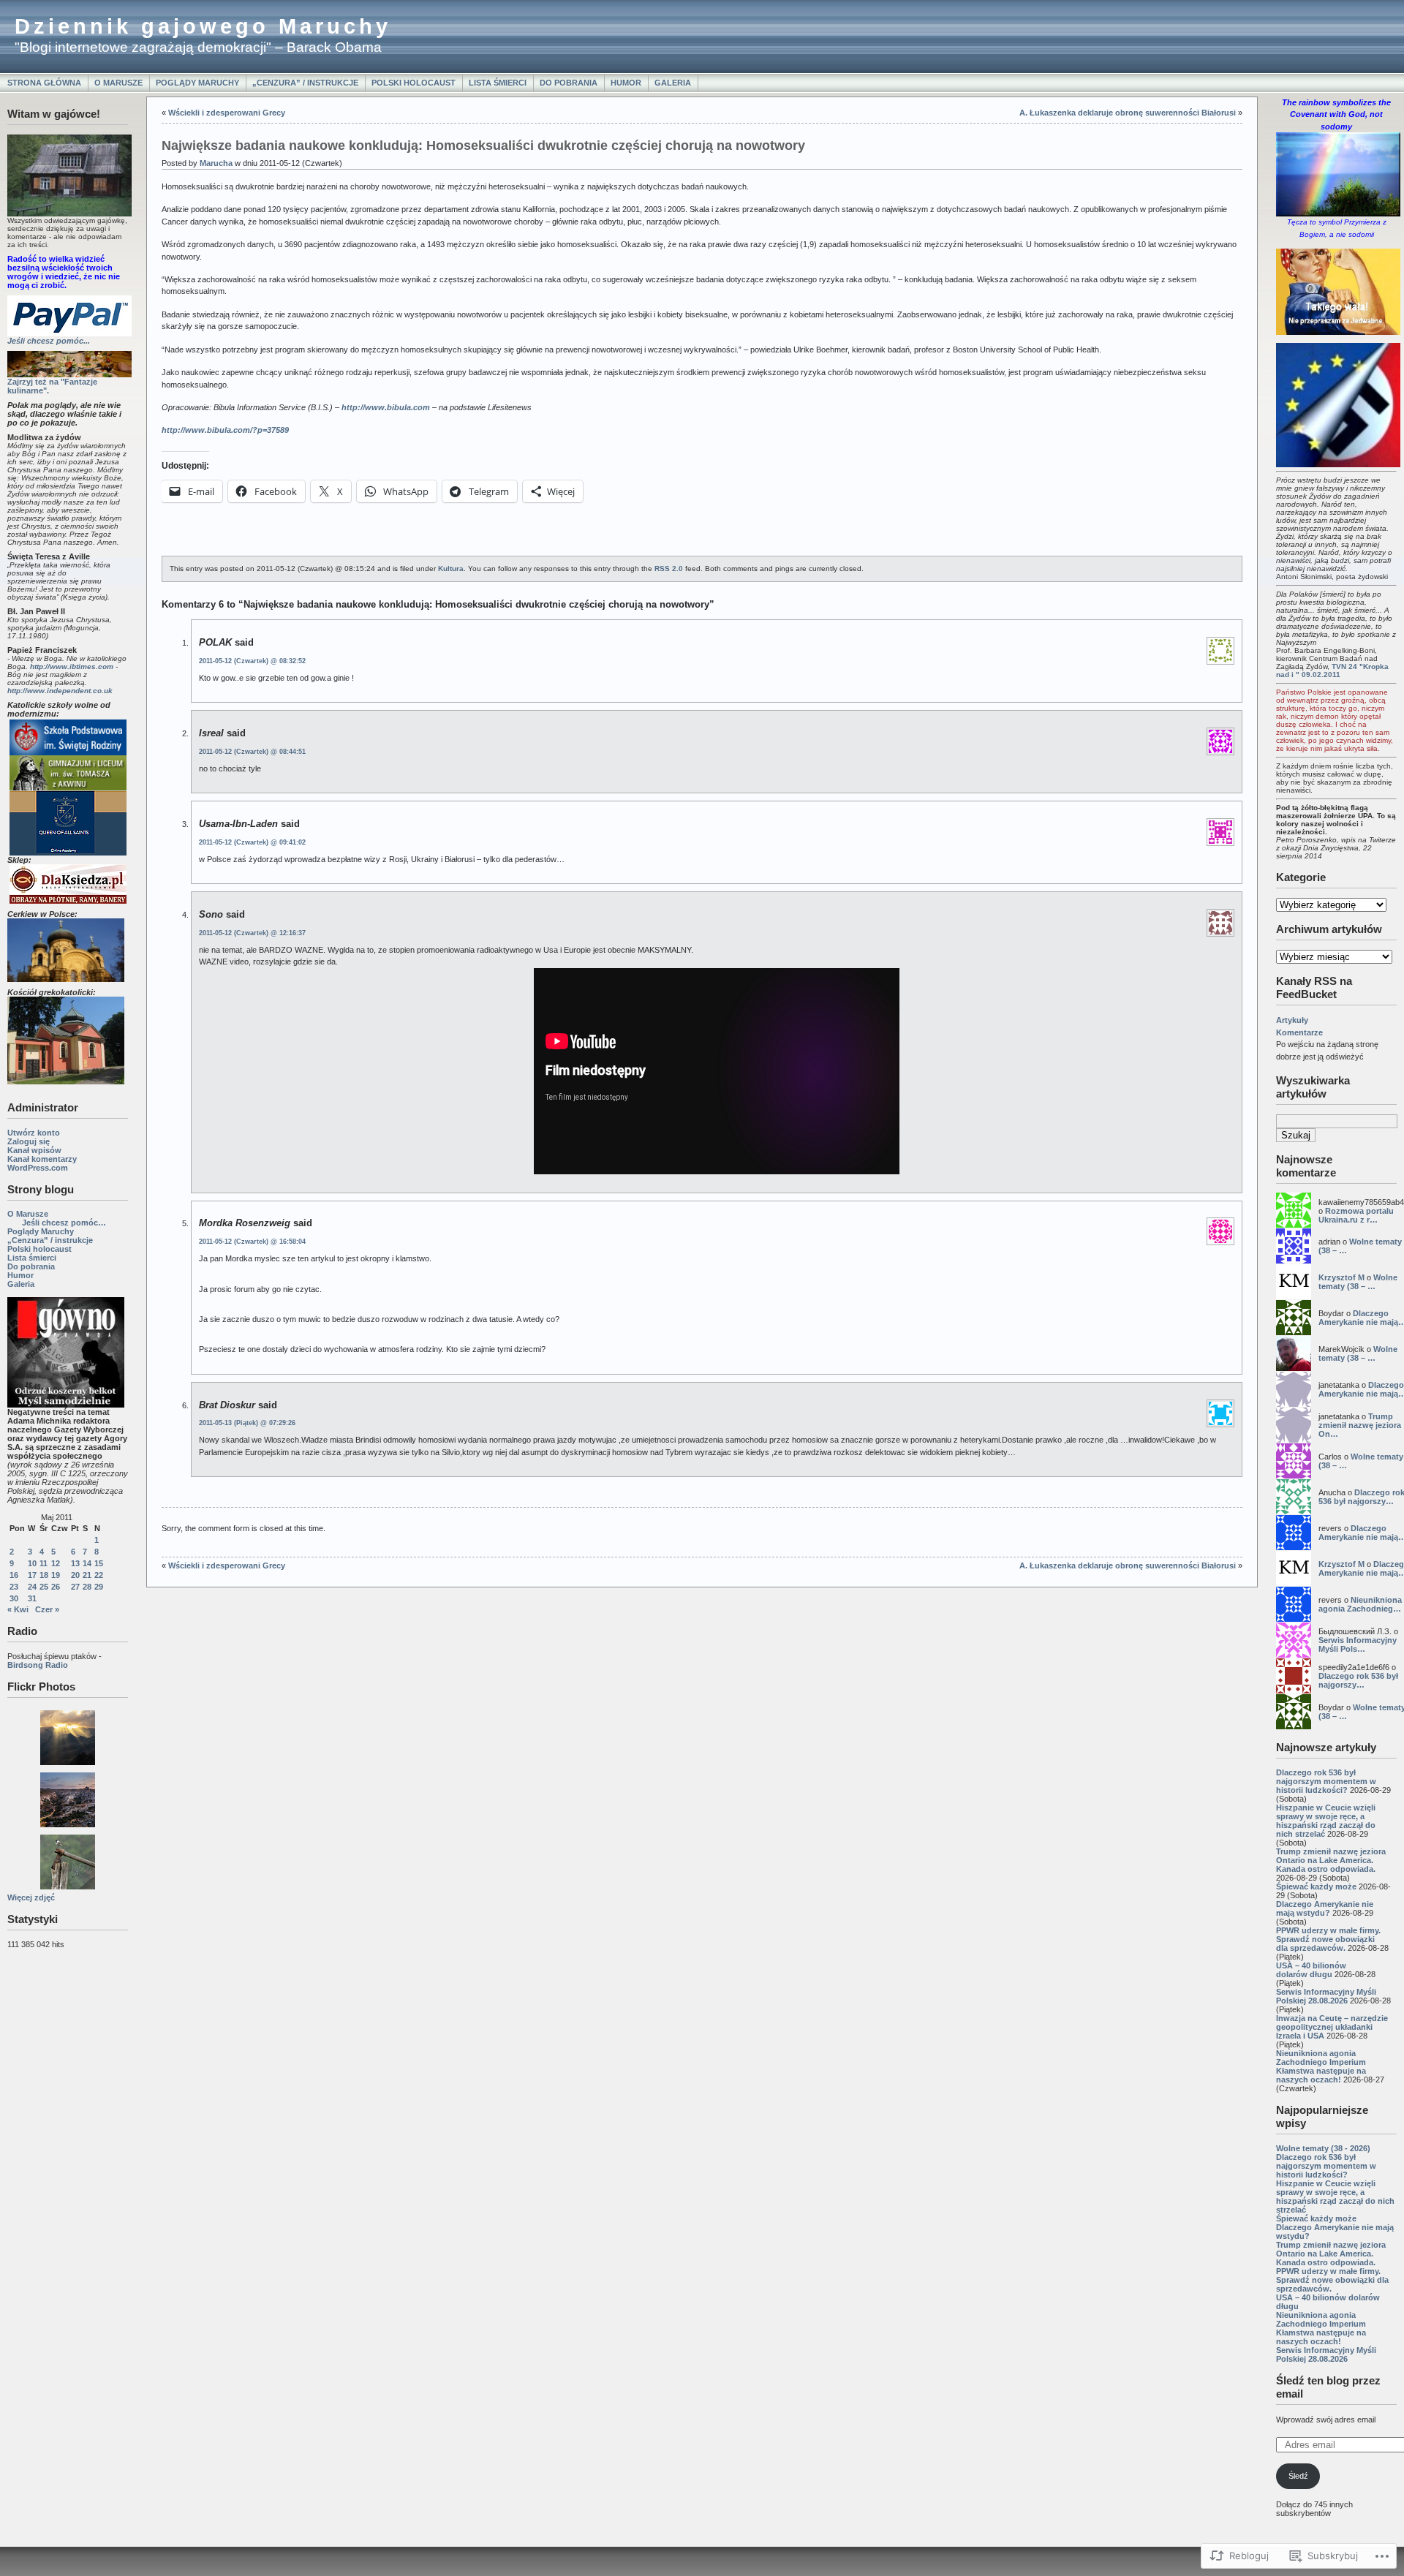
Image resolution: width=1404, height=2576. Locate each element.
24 (32, 1587)
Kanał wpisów (34, 1150)
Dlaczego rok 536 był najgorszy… (1358, 1680)
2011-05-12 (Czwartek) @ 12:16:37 (252, 933)
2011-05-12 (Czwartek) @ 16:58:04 (252, 1242)
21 (87, 1575)
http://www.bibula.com (386, 407)
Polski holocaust (414, 83)
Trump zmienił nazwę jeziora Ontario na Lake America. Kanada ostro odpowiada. (1331, 1860)
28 (87, 1587)
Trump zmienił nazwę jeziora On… (1360, 1425)
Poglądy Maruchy (197, 83)
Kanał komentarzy (42, 1159)
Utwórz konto (34, 1133)
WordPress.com (38, 1168)
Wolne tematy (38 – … (1358, 1282)
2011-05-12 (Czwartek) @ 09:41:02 (252, 842)
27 (75, 1587)
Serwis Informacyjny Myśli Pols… (1358, 1644)
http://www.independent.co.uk (60, 691)
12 (56, 1563)
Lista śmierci (498, 83)
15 (99, 1563)
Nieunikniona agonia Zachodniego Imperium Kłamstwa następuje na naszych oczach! (1321, 2066)
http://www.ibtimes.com (72, 666)
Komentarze (1299, 1032)
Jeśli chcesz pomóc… (64, 1223)
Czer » (47, 1609)
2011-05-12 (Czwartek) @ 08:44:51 (252, 752)
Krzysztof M (1341, 1277)
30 (14, 1598)
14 (87, 1563)
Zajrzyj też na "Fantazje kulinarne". (52, 386)
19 (56, 1575)
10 (32, 1563)
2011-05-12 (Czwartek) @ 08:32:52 (252, 661)
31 (32, 1598)
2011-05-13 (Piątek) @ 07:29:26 (247, 1423)
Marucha (216, 163)
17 (32, 1575)
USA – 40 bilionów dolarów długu (1311, 1970)
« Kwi (18, 1609)
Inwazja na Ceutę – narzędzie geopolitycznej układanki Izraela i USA (1332, 2027)
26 (56, 1587)
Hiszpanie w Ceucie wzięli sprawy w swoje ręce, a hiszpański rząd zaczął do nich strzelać (1326, 1821)
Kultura (451, 569)
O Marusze (118, 83)
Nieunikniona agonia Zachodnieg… (1360, 1604)
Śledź (1298, 2476)
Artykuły (1292, 1020)
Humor (626, 83)
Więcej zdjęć (31, 1897)
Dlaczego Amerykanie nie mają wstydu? (1325, 1908)
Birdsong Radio (38, 1665)
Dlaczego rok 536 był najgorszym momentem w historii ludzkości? (1326, 1781)
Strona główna (44, 83)
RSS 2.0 (669, 569)
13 (75, 1563)
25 (44, 1587)
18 (44, 1575)
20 (75, 1575)
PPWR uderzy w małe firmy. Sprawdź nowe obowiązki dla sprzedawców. (1328, 1939)
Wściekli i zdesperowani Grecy (227, 113)
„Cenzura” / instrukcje (305, 83)
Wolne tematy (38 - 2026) (1323, 2148)
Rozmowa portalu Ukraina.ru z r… (1356, 1215)
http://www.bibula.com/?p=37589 (225, 430)
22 (99, 1575)
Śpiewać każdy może (1316, 1886)
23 (14, 1587)
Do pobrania (569, 83)
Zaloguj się (29, 1141)
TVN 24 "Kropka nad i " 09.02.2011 (1332, 671)
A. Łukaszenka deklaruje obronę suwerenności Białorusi (1128, 113)
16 (14, 1575)
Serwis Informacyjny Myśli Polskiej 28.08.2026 (1326, 1996)
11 (44, 1563)
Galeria (673, 83)
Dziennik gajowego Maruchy (203, 26)
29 (99, 1587)
